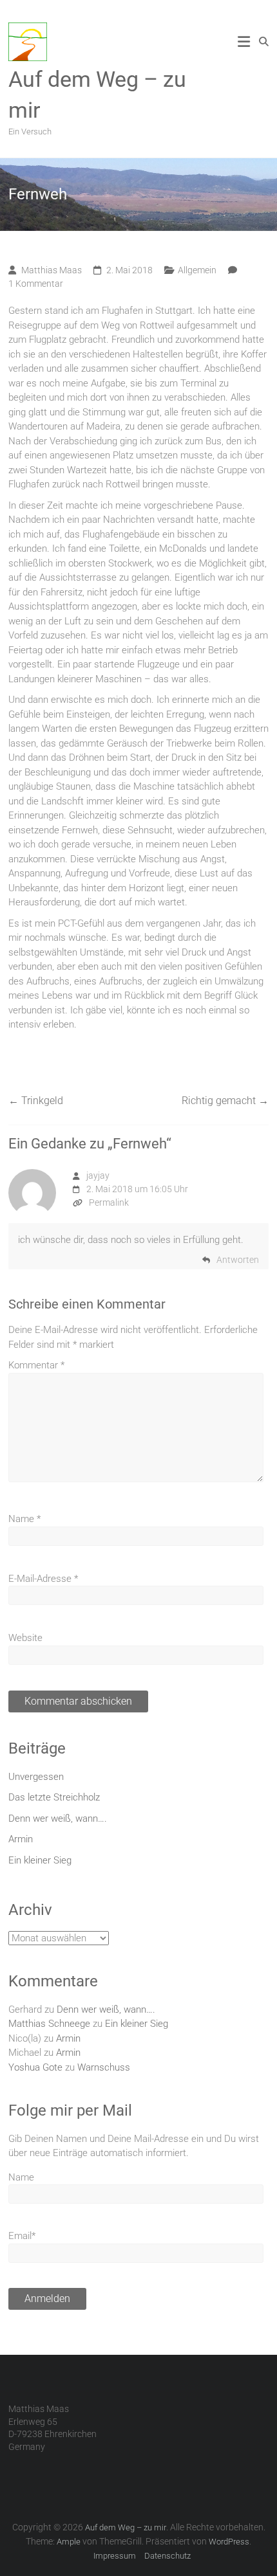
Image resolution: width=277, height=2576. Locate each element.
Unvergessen (36, 1777)
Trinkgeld (36, 1101)
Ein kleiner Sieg (40, 1860)
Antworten (238, 1260)
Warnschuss (104, 2067)
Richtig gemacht (225, 1101)
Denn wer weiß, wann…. (58, 1819)
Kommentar (36, 1365)
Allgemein (197, 270)
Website (25, 1638)
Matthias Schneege (49, 2024)
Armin (21, 1839)
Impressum (115, 2556)
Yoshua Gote (35, 2067)
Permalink (109, 1202)
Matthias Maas (52, 270)
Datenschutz (167, 2556)
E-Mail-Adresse (43, 1579)
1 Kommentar (36, 284)
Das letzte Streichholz (54, 1797)
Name (24, 1519)
